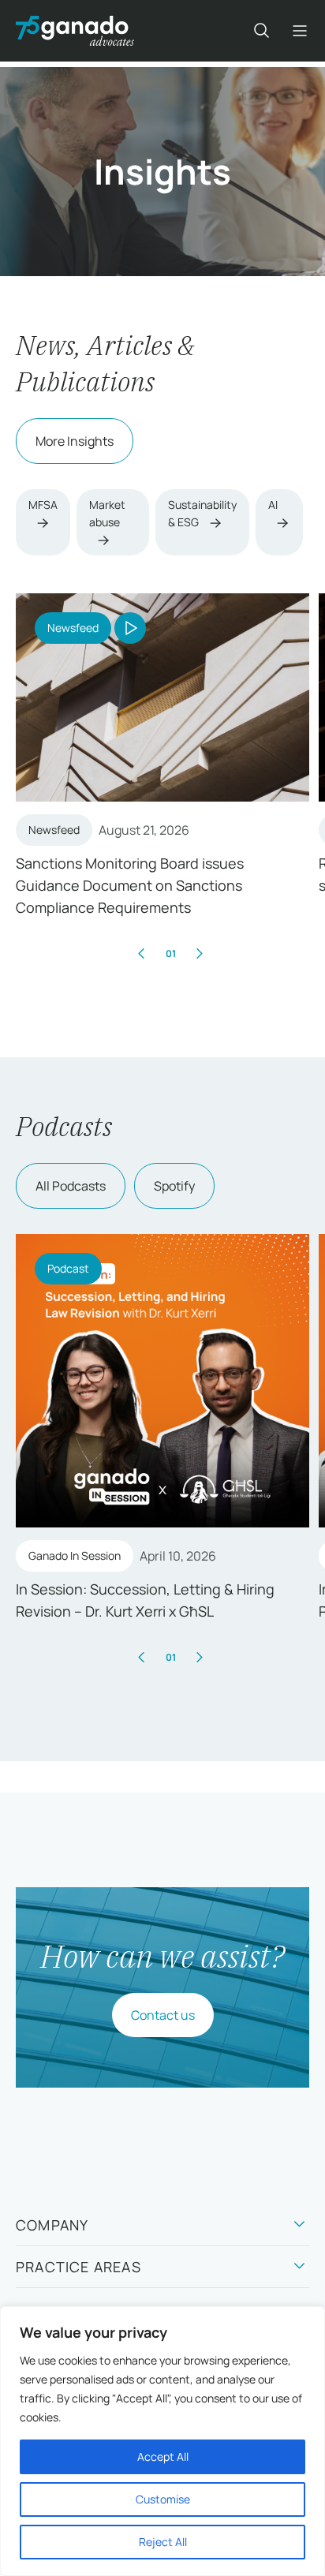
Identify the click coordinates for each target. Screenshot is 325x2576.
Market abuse (107, 513)
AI (273, 505)
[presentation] (142, 953)
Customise (163, 2499)
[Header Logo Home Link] (75, 31)
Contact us (163, 2015)
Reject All (163, 2542)
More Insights (75, 441)
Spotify (174, 1186)
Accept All (163, 2456)
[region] (162, 2441)
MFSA (43, 505)
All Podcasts (71, 1186)
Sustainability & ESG (202, 513)
